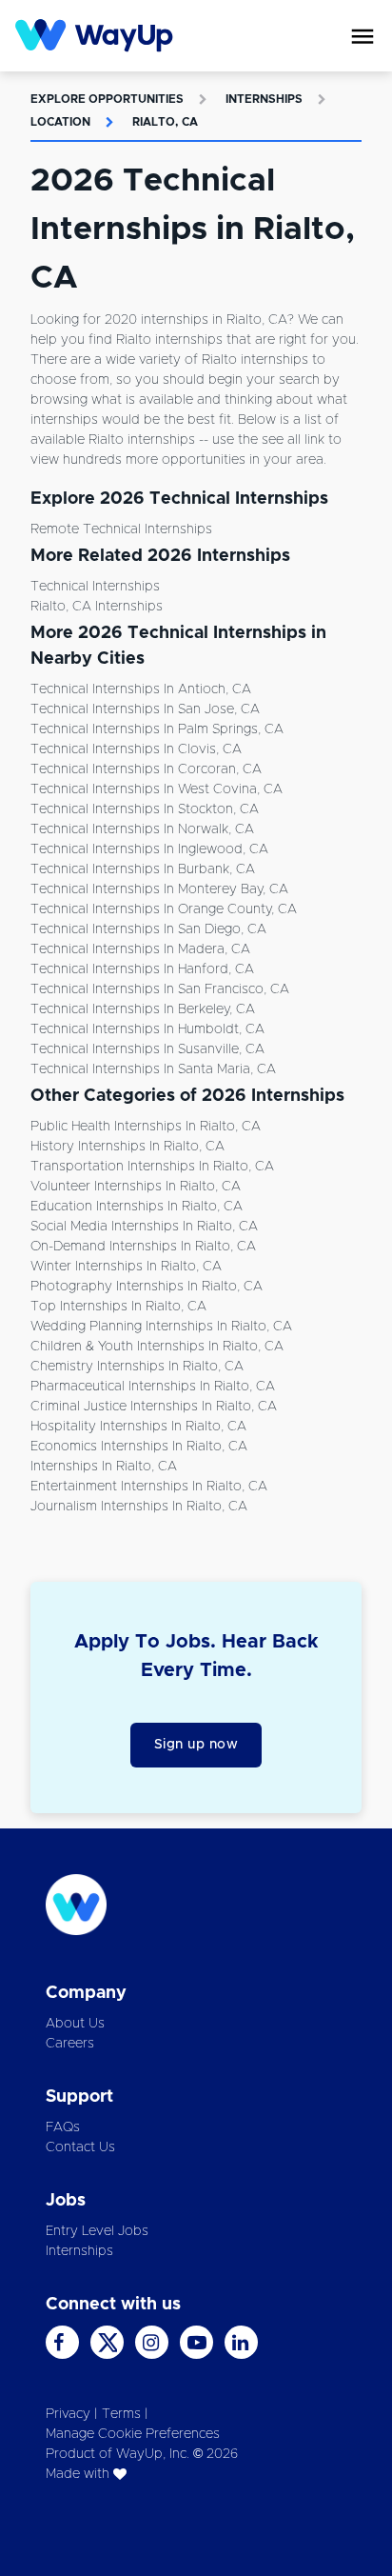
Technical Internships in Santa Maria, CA (153, 1069)
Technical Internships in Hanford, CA (142, 969)
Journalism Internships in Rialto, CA (139, 1507)
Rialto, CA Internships (97, 607)
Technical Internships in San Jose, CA (145, 709)
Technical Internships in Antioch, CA (141, 689)
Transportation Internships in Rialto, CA (152, 1167)
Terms (121, 2414)
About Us (75, 2024)
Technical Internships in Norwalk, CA (142, 829)
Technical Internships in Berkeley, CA (143, 1009)
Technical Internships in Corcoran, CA (146, 769)
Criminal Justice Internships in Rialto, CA (154, 1407)
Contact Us (80, 2147)
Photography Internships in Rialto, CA (147, 1287)
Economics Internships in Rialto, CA (139, 1447)
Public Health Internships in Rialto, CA (146, 1127)
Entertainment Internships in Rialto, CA (149, 1487)
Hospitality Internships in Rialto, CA (138, 1427)
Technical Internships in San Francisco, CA (160, 989)
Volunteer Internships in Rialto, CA (136, 1187)
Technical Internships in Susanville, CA (147, 1049)
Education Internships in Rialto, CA (137, 1207)
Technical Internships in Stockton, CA (145, 809)
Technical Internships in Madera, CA (140, 949)
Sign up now (196, 1745)
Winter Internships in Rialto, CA (126, 1267)
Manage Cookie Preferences (133, 2434)
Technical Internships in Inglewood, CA (149, 849)
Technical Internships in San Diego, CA (148, 929)
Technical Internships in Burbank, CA (143, 869)
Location (60, 122)
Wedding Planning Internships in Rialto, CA (161, 1327)
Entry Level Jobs (97, 2231)
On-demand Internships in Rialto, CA (143, 1247)
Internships (264, 99)
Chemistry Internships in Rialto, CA (137, 1367)
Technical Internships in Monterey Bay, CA (159, 889)
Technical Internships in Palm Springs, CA (157, 729)
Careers (70, 2044)
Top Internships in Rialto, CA (118, 1307)
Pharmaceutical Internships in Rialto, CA (153, 1387)
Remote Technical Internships (121, 529)
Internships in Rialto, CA (104, 1467)
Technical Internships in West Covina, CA (157, 789)
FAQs (63, 2127)
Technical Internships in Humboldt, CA (147, 1029)
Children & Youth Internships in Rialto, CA (157, 1347)
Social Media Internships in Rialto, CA (144, 1227)
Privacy (68, 2414)
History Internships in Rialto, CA (127, 1147)
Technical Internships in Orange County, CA (164, 909)
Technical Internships (95, 587)
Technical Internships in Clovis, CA (136, 749)
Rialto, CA (165, 122)
